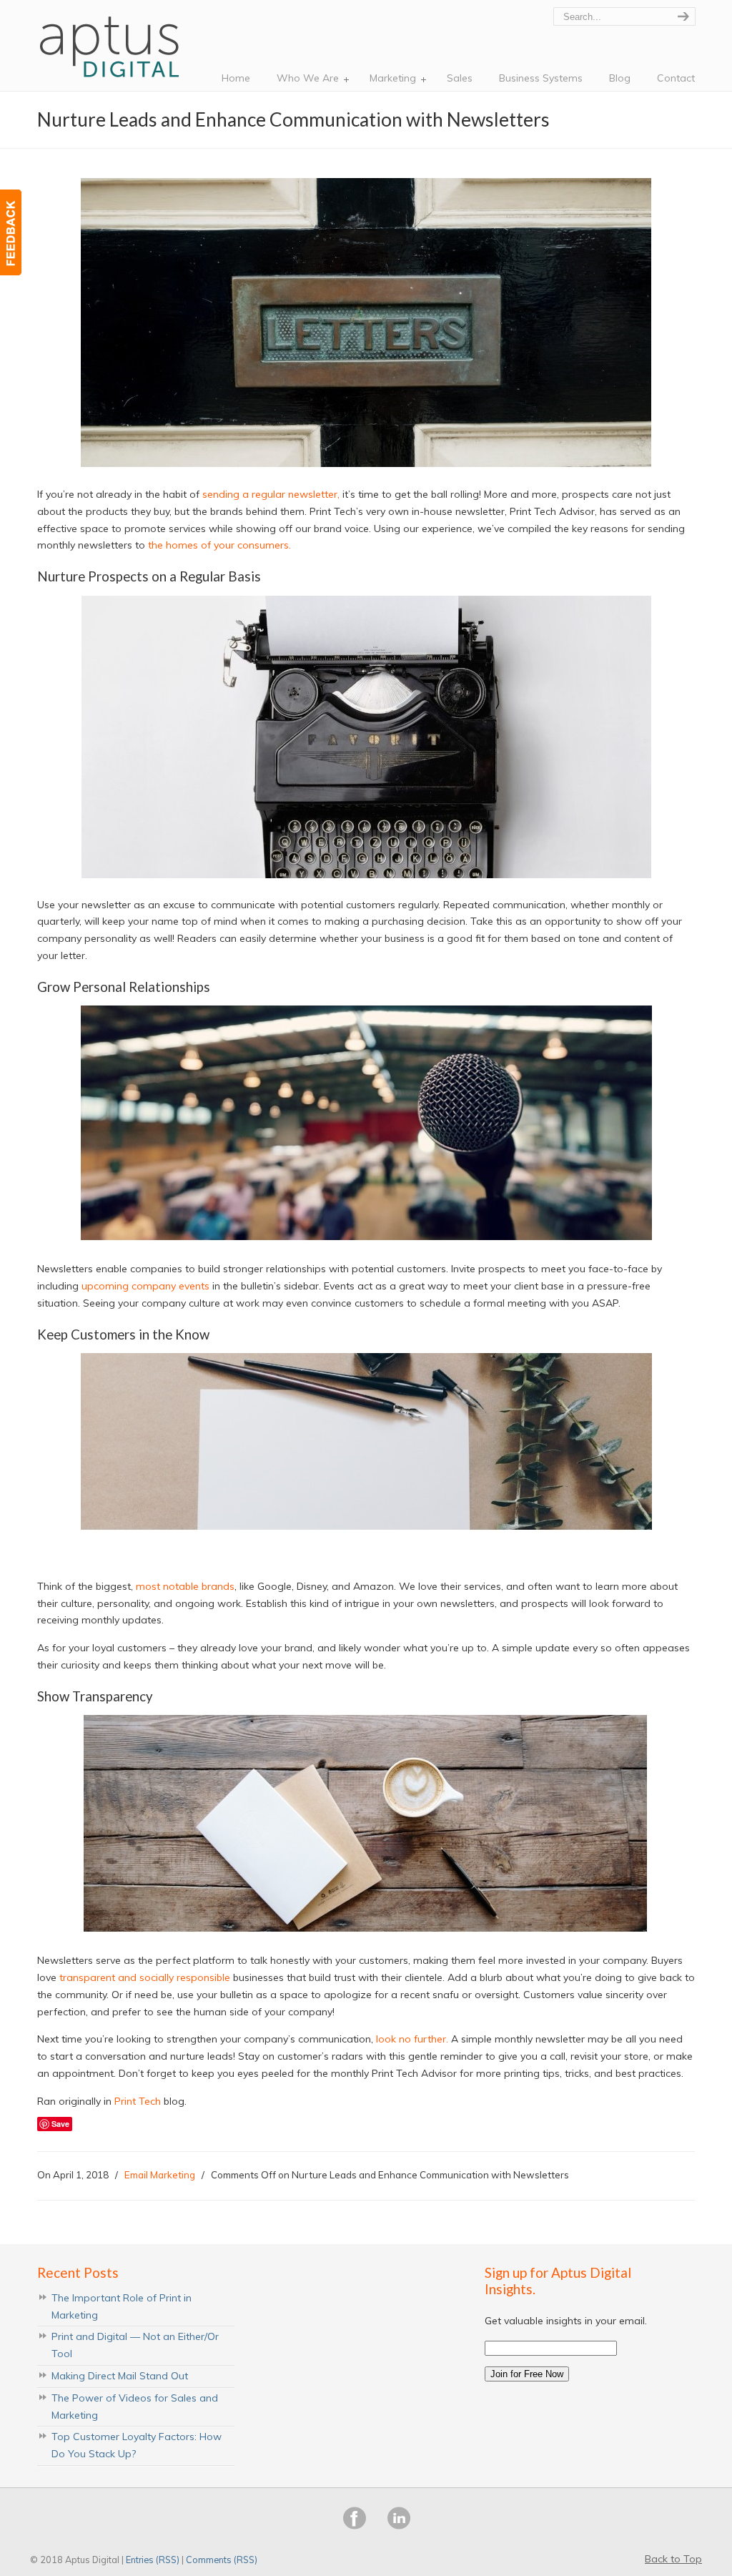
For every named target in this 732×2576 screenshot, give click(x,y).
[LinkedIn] (399, 2526)
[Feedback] (11, 232)
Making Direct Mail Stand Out (120, 2376)
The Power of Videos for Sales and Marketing (135, 2407)
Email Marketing (160, 2175)
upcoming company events (145, 1286)
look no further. (412, 2039)
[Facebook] (355, 2526)
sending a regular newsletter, (271, 494)
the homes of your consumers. (219, 545)
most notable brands (185, 1586)
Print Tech (138, 2101)
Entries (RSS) (153, 2560)
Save (60, 2124)
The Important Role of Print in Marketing (122, 2306)
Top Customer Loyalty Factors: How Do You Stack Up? (137, 2445)
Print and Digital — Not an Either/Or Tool (135, 2345)
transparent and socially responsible (145, 1977)
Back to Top (673, 2559)
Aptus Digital (112, 43)
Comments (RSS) (222, 2560)
